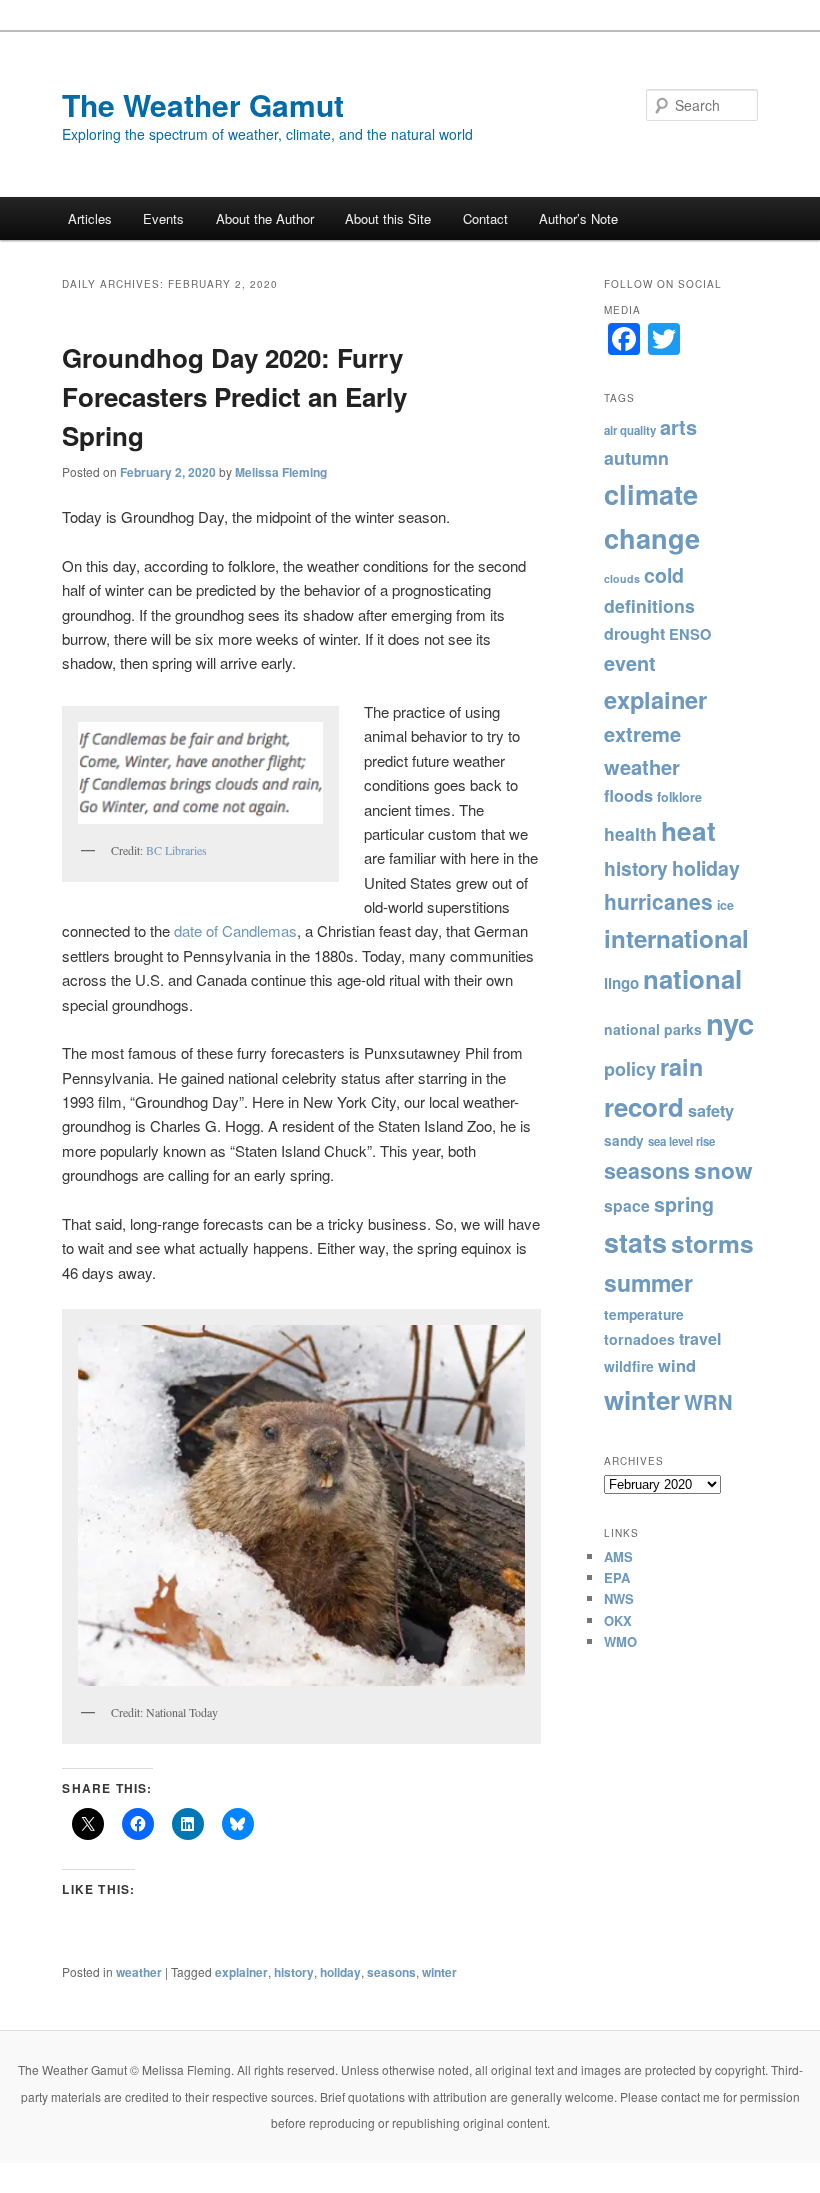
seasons (391, 1972)
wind (677, 1365)
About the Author (265, 218)
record (644, 1106)
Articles (90, 218)
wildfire (629, 1366)
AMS (618, 1556)
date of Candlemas (235, 930)
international (676, 938)
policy (630, 1069)
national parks (653, 1029)
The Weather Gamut (203, 104)
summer (648, 1282)
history (294, 1972)
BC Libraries (175, 850)
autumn (636, 457)
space (627, 1205)
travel (700, 1338)
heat (688, 830)
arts (678, 426)
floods (628, 795)
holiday (340, 1972)
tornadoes (639, 1339)
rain (681, 1066)
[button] (200, 773)
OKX (618, 1620)
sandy (624, 1140)
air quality (630, 430)
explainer (241, 1972)
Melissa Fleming (281, 472)
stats (635, 1242)
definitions (649, 605)
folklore (679, 797)
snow (723, 1170)
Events (163, 218)
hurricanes (658, 901)
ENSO (690, 634)
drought (634, 633)
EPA (617, 1577)
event (630, 663)
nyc (730, 1023)
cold (664, 575)
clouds (622, 578)
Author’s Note (578, 218)
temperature (644, 1314)
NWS (619, 1598)
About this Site (388, 218)
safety (711, 1110)
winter (439, 1972)
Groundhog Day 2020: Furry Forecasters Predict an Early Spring (234, 396)
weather (139, 1972)
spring (684, 1204)
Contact (485, 218)
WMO (620, 1641)
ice (725, 905)
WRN (708, 1401)
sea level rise (681, 1141)
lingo (621, 983)
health (630, 833)
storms (712, 1243)
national (692, 978)
